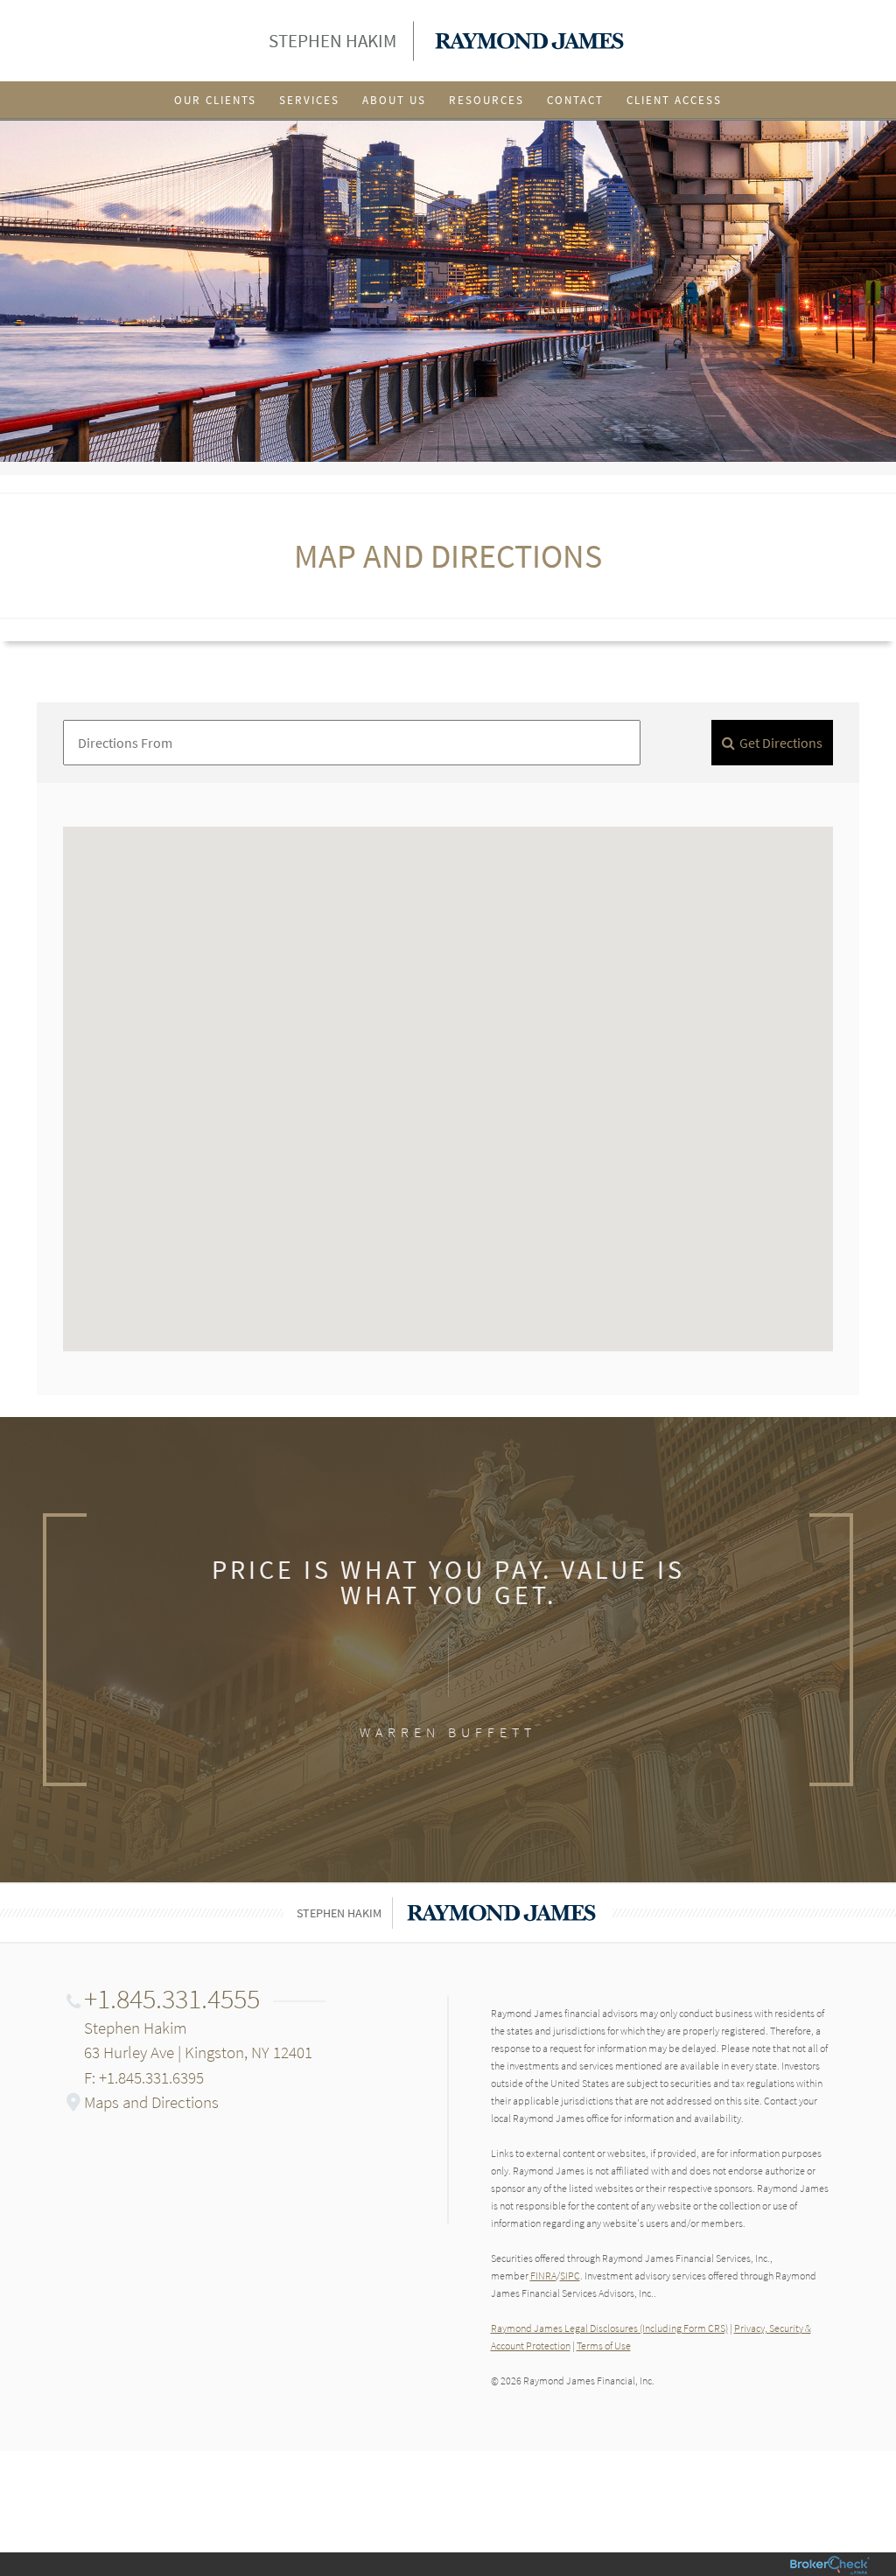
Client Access (674, 100)
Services (309, 100)
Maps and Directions (151, 2102)
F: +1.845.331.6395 (144, 2077)
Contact (575, 100)
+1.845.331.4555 (172, 1999)
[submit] (772, 743)
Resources (486, 100)
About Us (394, 100)
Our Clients (215, 100)
